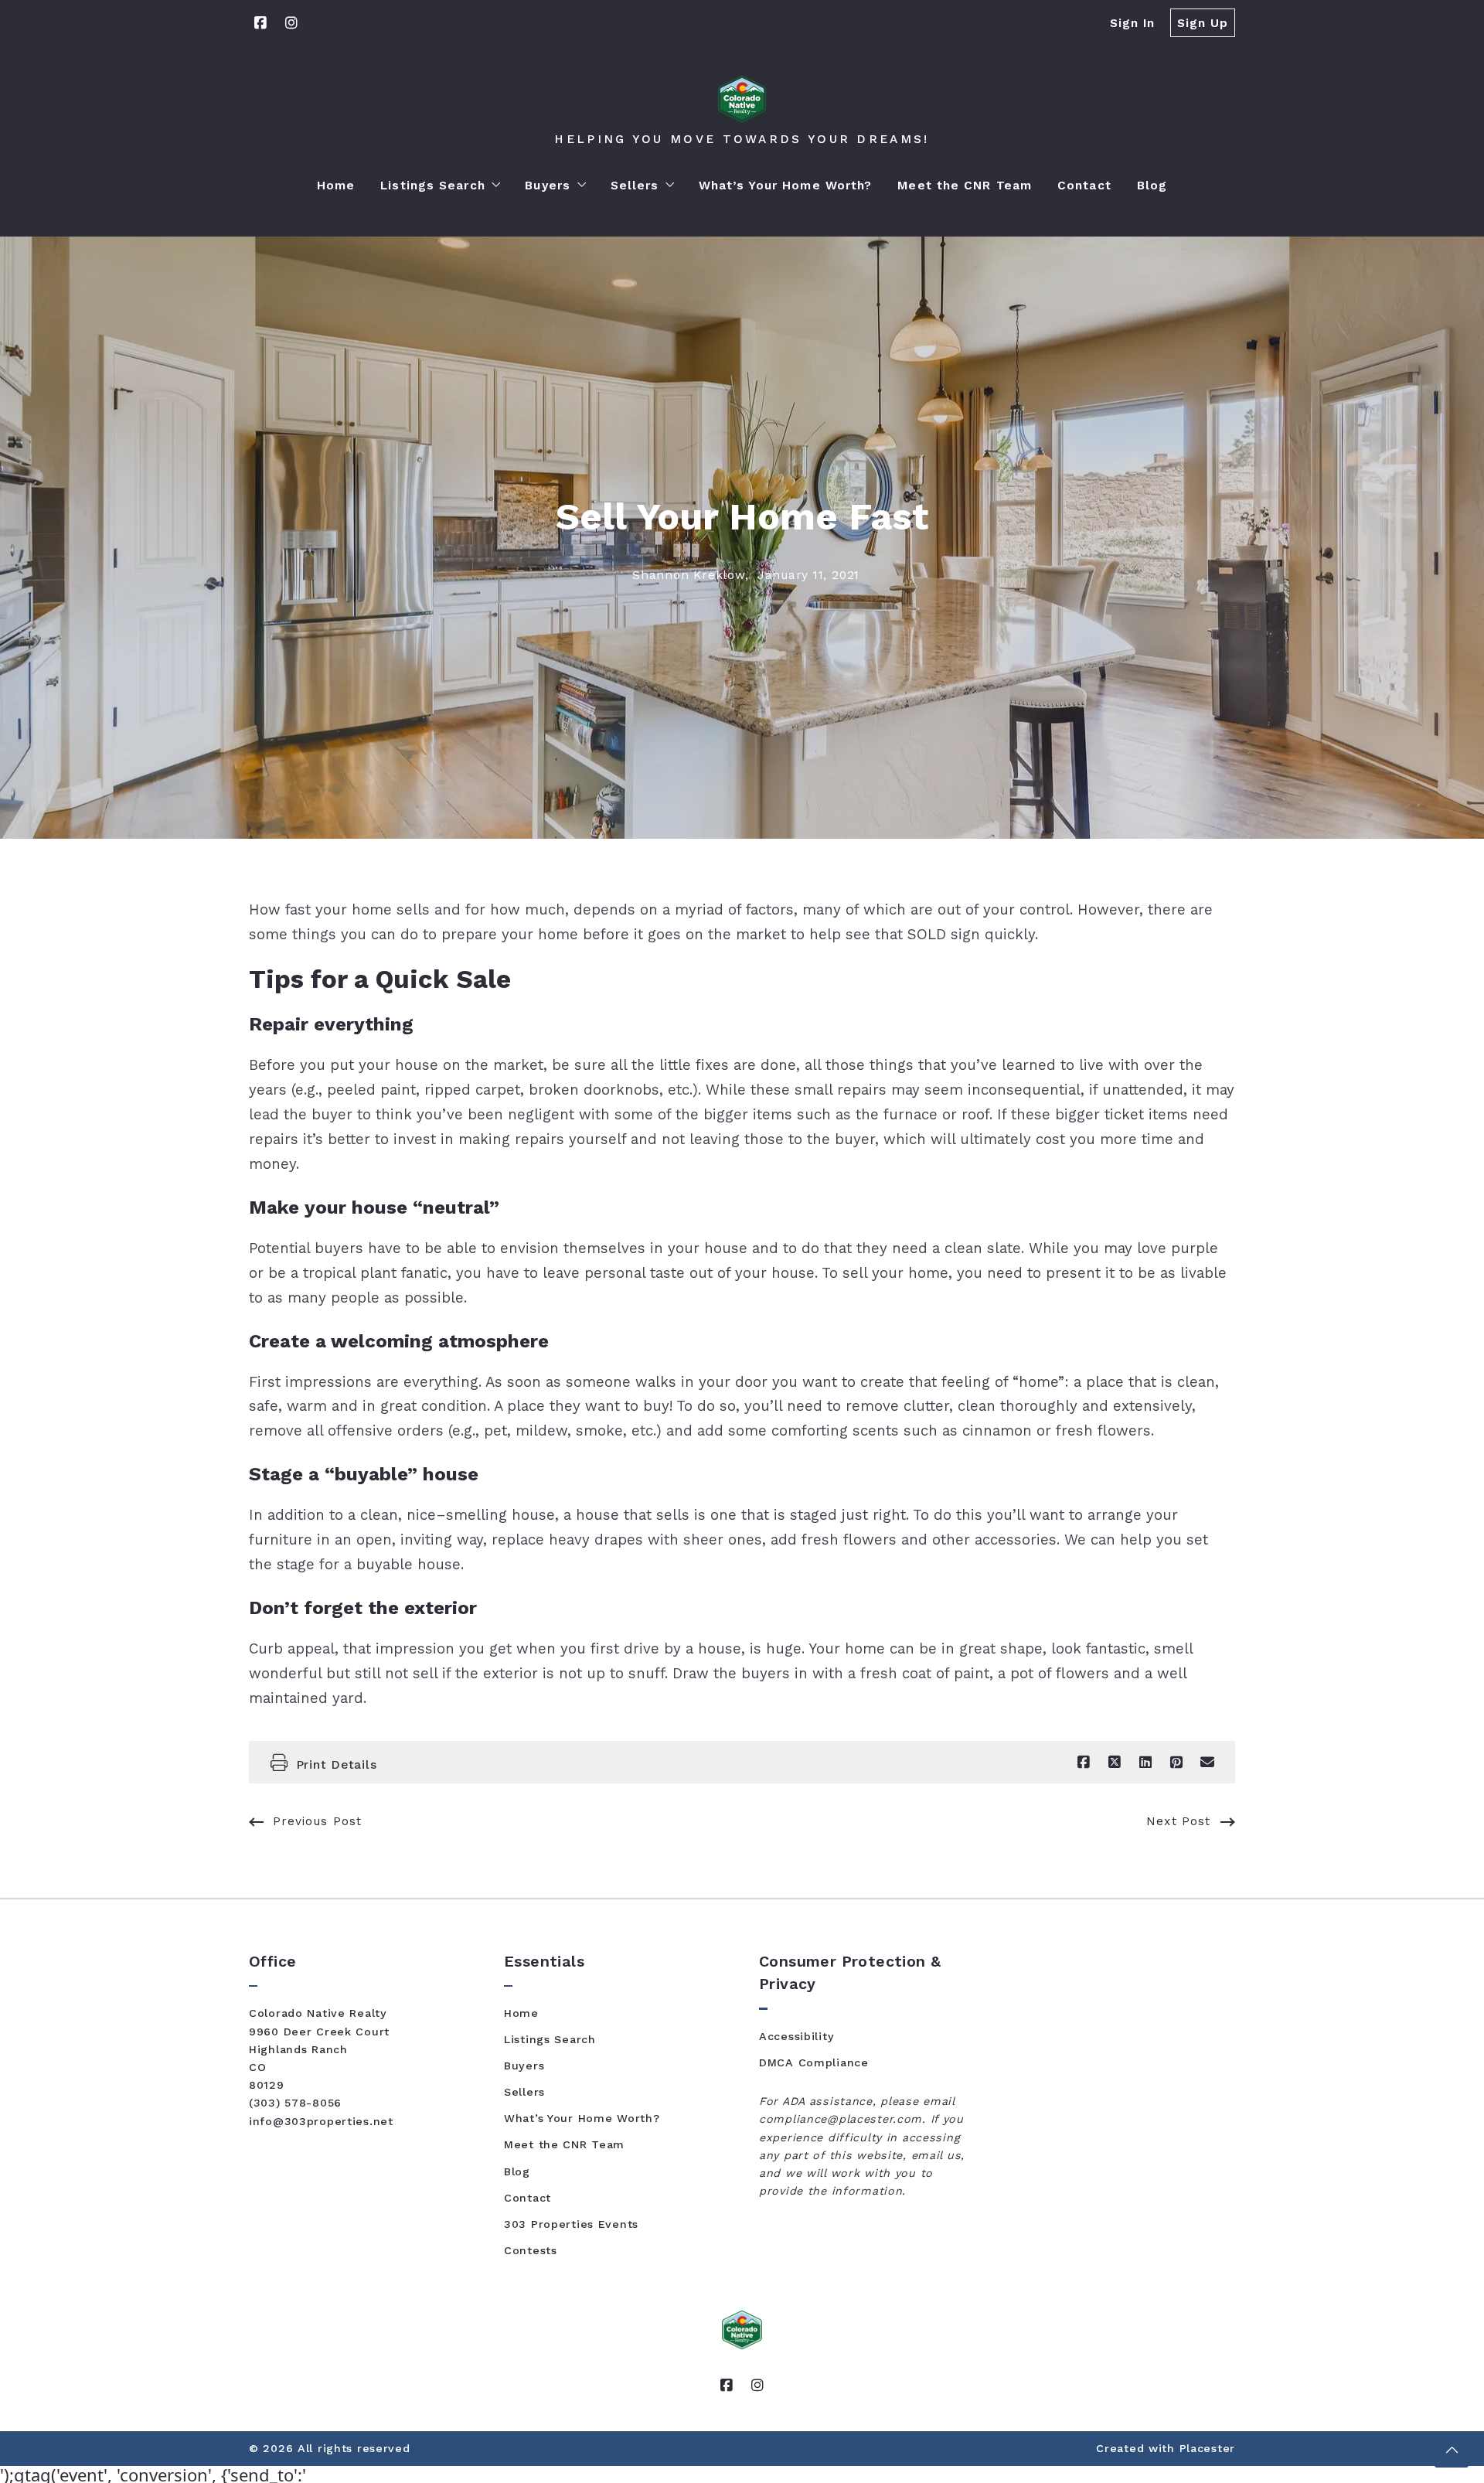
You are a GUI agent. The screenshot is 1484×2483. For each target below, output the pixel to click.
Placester (1207, 2448)
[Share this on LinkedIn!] (1145, 1763)
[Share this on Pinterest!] (1176, 1763)
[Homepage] (742, 99)
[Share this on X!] (1115, 1763)
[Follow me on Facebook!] (260, 23)
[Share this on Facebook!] (1084, 1763)
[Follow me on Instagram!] (291, 23)
